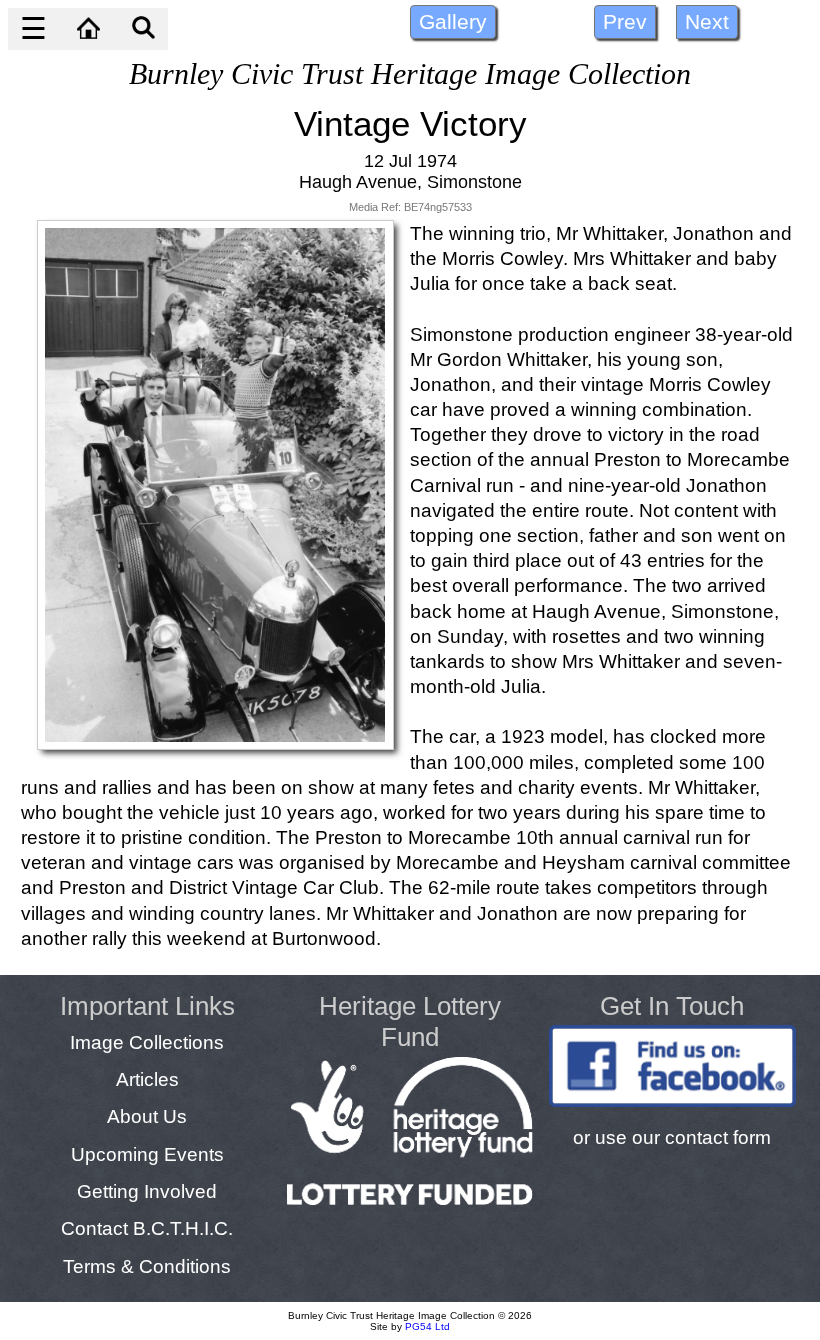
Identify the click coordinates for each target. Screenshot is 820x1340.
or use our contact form (672, 1137)
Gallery (453, 21)
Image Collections (147, 1042)
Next (707, 21)
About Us (147, 1116)
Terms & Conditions (147, 1266)
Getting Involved (147, 1191)
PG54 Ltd (427, 1326)
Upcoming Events (147, 1154)
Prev (625, 21)
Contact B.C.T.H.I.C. (147, 1228)
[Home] (88, 28)
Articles (147, 1079)
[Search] (143, 28)
